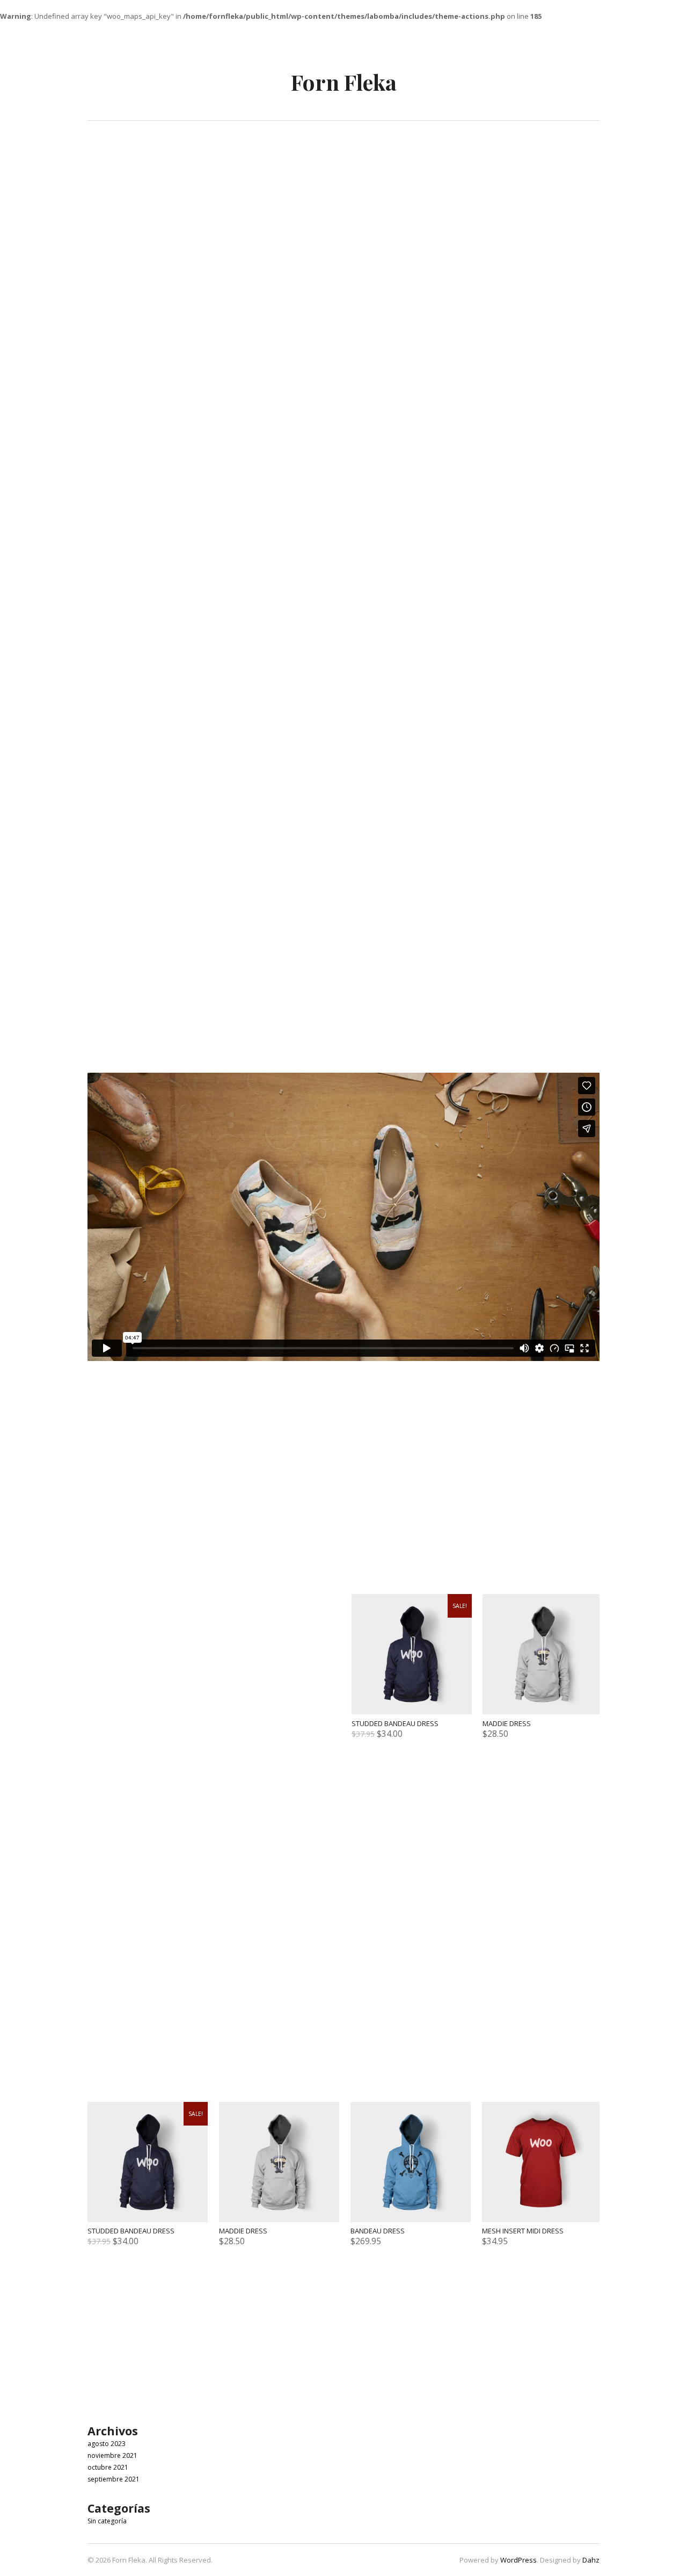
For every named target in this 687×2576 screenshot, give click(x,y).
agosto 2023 (107, 2444)
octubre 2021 (108, 2467)
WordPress (518, 2560)
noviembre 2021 (112, 2455)
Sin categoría (107, 2521)
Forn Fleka (344, 82)
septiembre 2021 (114, 2479)
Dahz (591, 2560)
